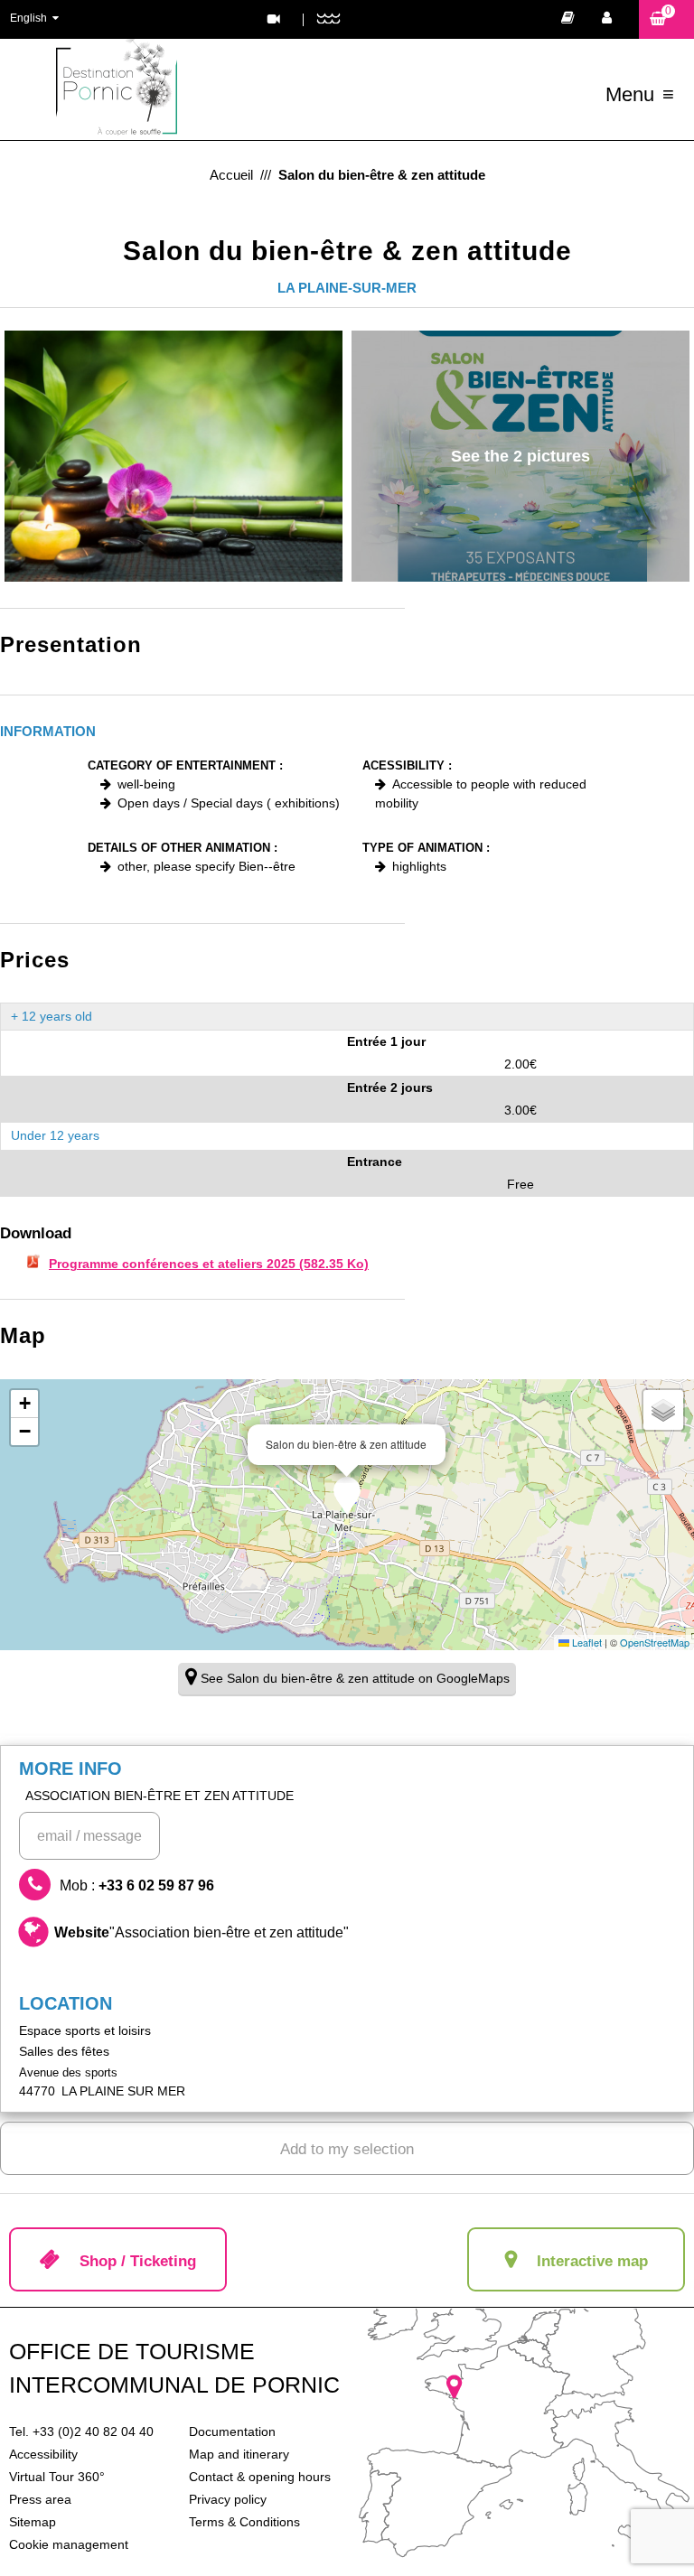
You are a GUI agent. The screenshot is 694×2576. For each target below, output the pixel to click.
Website (202, 1932)
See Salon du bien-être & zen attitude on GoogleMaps (355, 1678)
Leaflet (586, 1642)
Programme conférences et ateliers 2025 (209, 1264)
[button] (666, 19)
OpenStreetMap (655, 1642)
